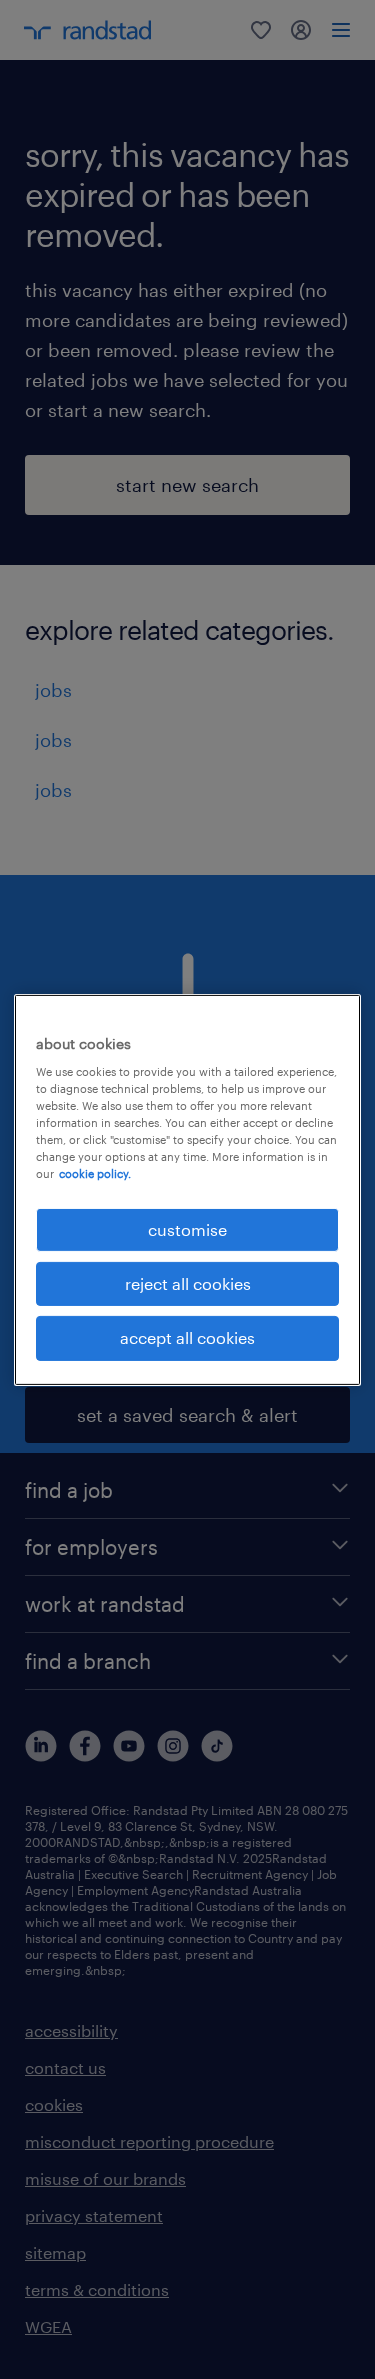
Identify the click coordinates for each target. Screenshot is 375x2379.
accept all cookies (187, 1337)
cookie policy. (95, 1173)
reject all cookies (188, 1283)
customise (187, 1228)
